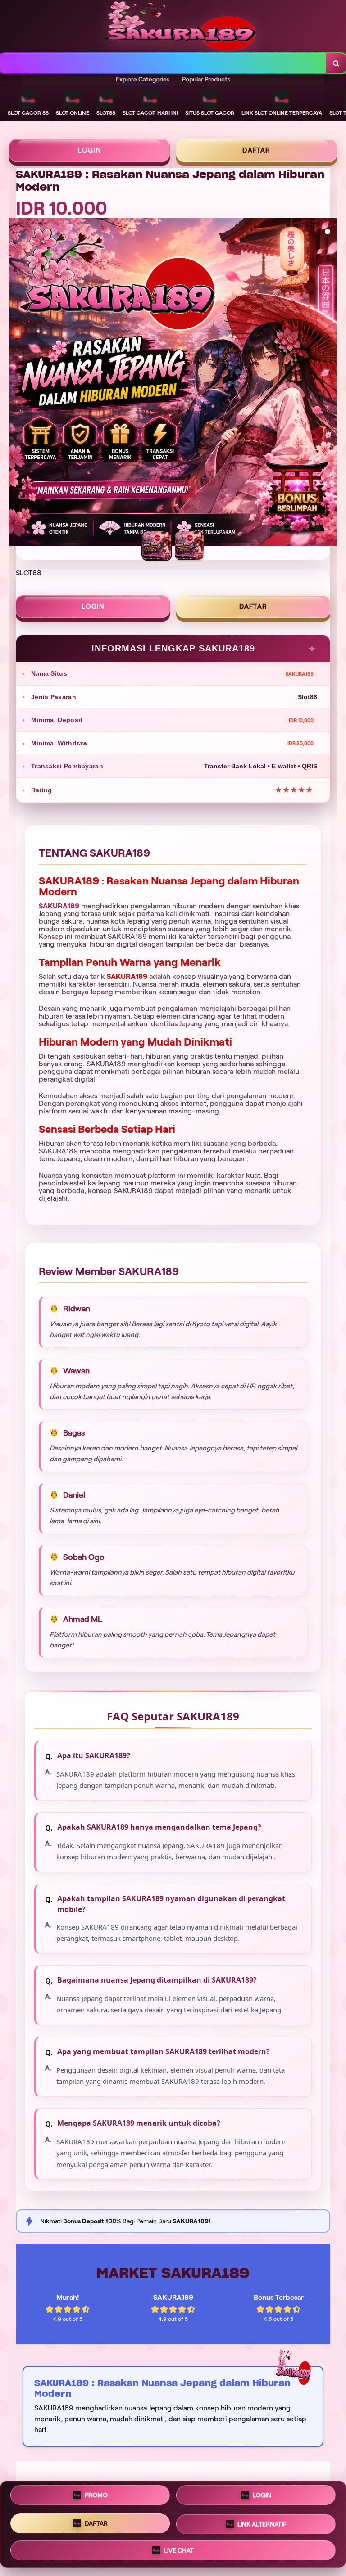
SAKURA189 (59, 906)
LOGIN (89, 150)
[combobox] (163, 63)
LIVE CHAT (179, 2549)
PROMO (96, 2497)
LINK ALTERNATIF (262, 2524)
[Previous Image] (16, 383)
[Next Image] (330, 383)
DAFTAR (256, 150)
